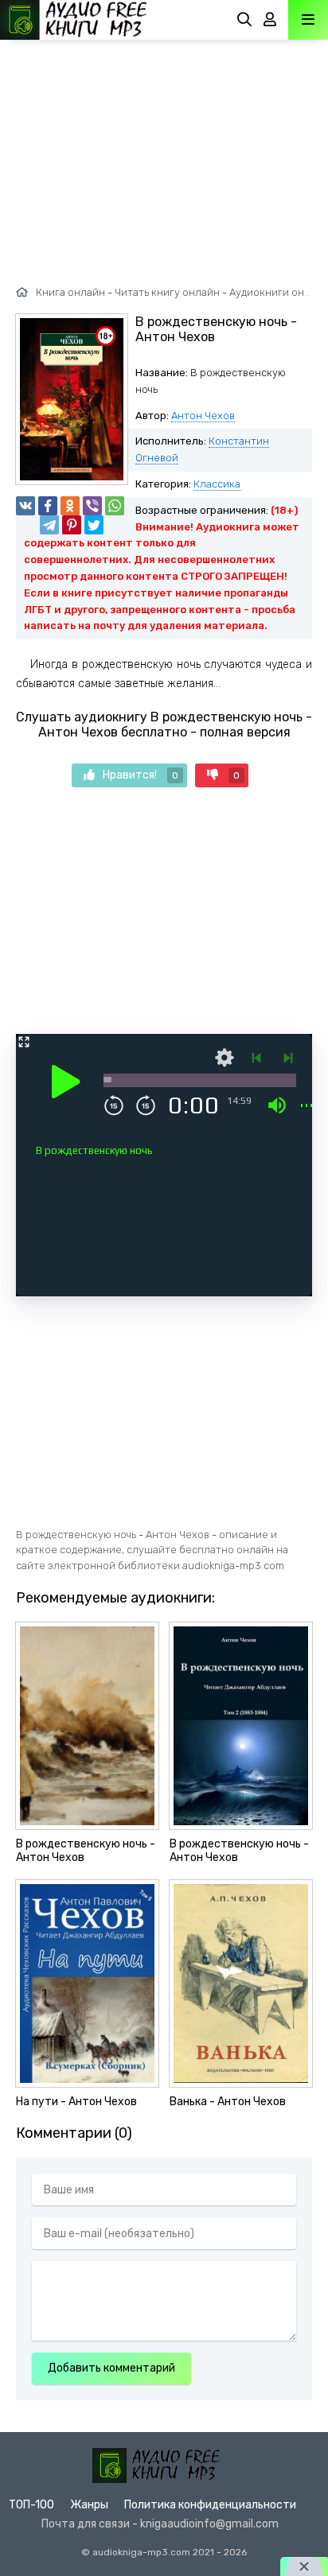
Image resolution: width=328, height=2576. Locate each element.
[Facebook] (48, 506)
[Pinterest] (72, 525)
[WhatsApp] (115, 506)
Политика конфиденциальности (210, 2505)
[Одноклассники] (70, 506)
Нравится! (141, 775)
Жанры (89, 2505)
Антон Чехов (203, 416)
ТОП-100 (31, 2505)
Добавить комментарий (111, 2368)
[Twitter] (94, 525)
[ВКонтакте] (25, 506)
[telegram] (49, 525)
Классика (217, 484)
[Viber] (92, 506)
